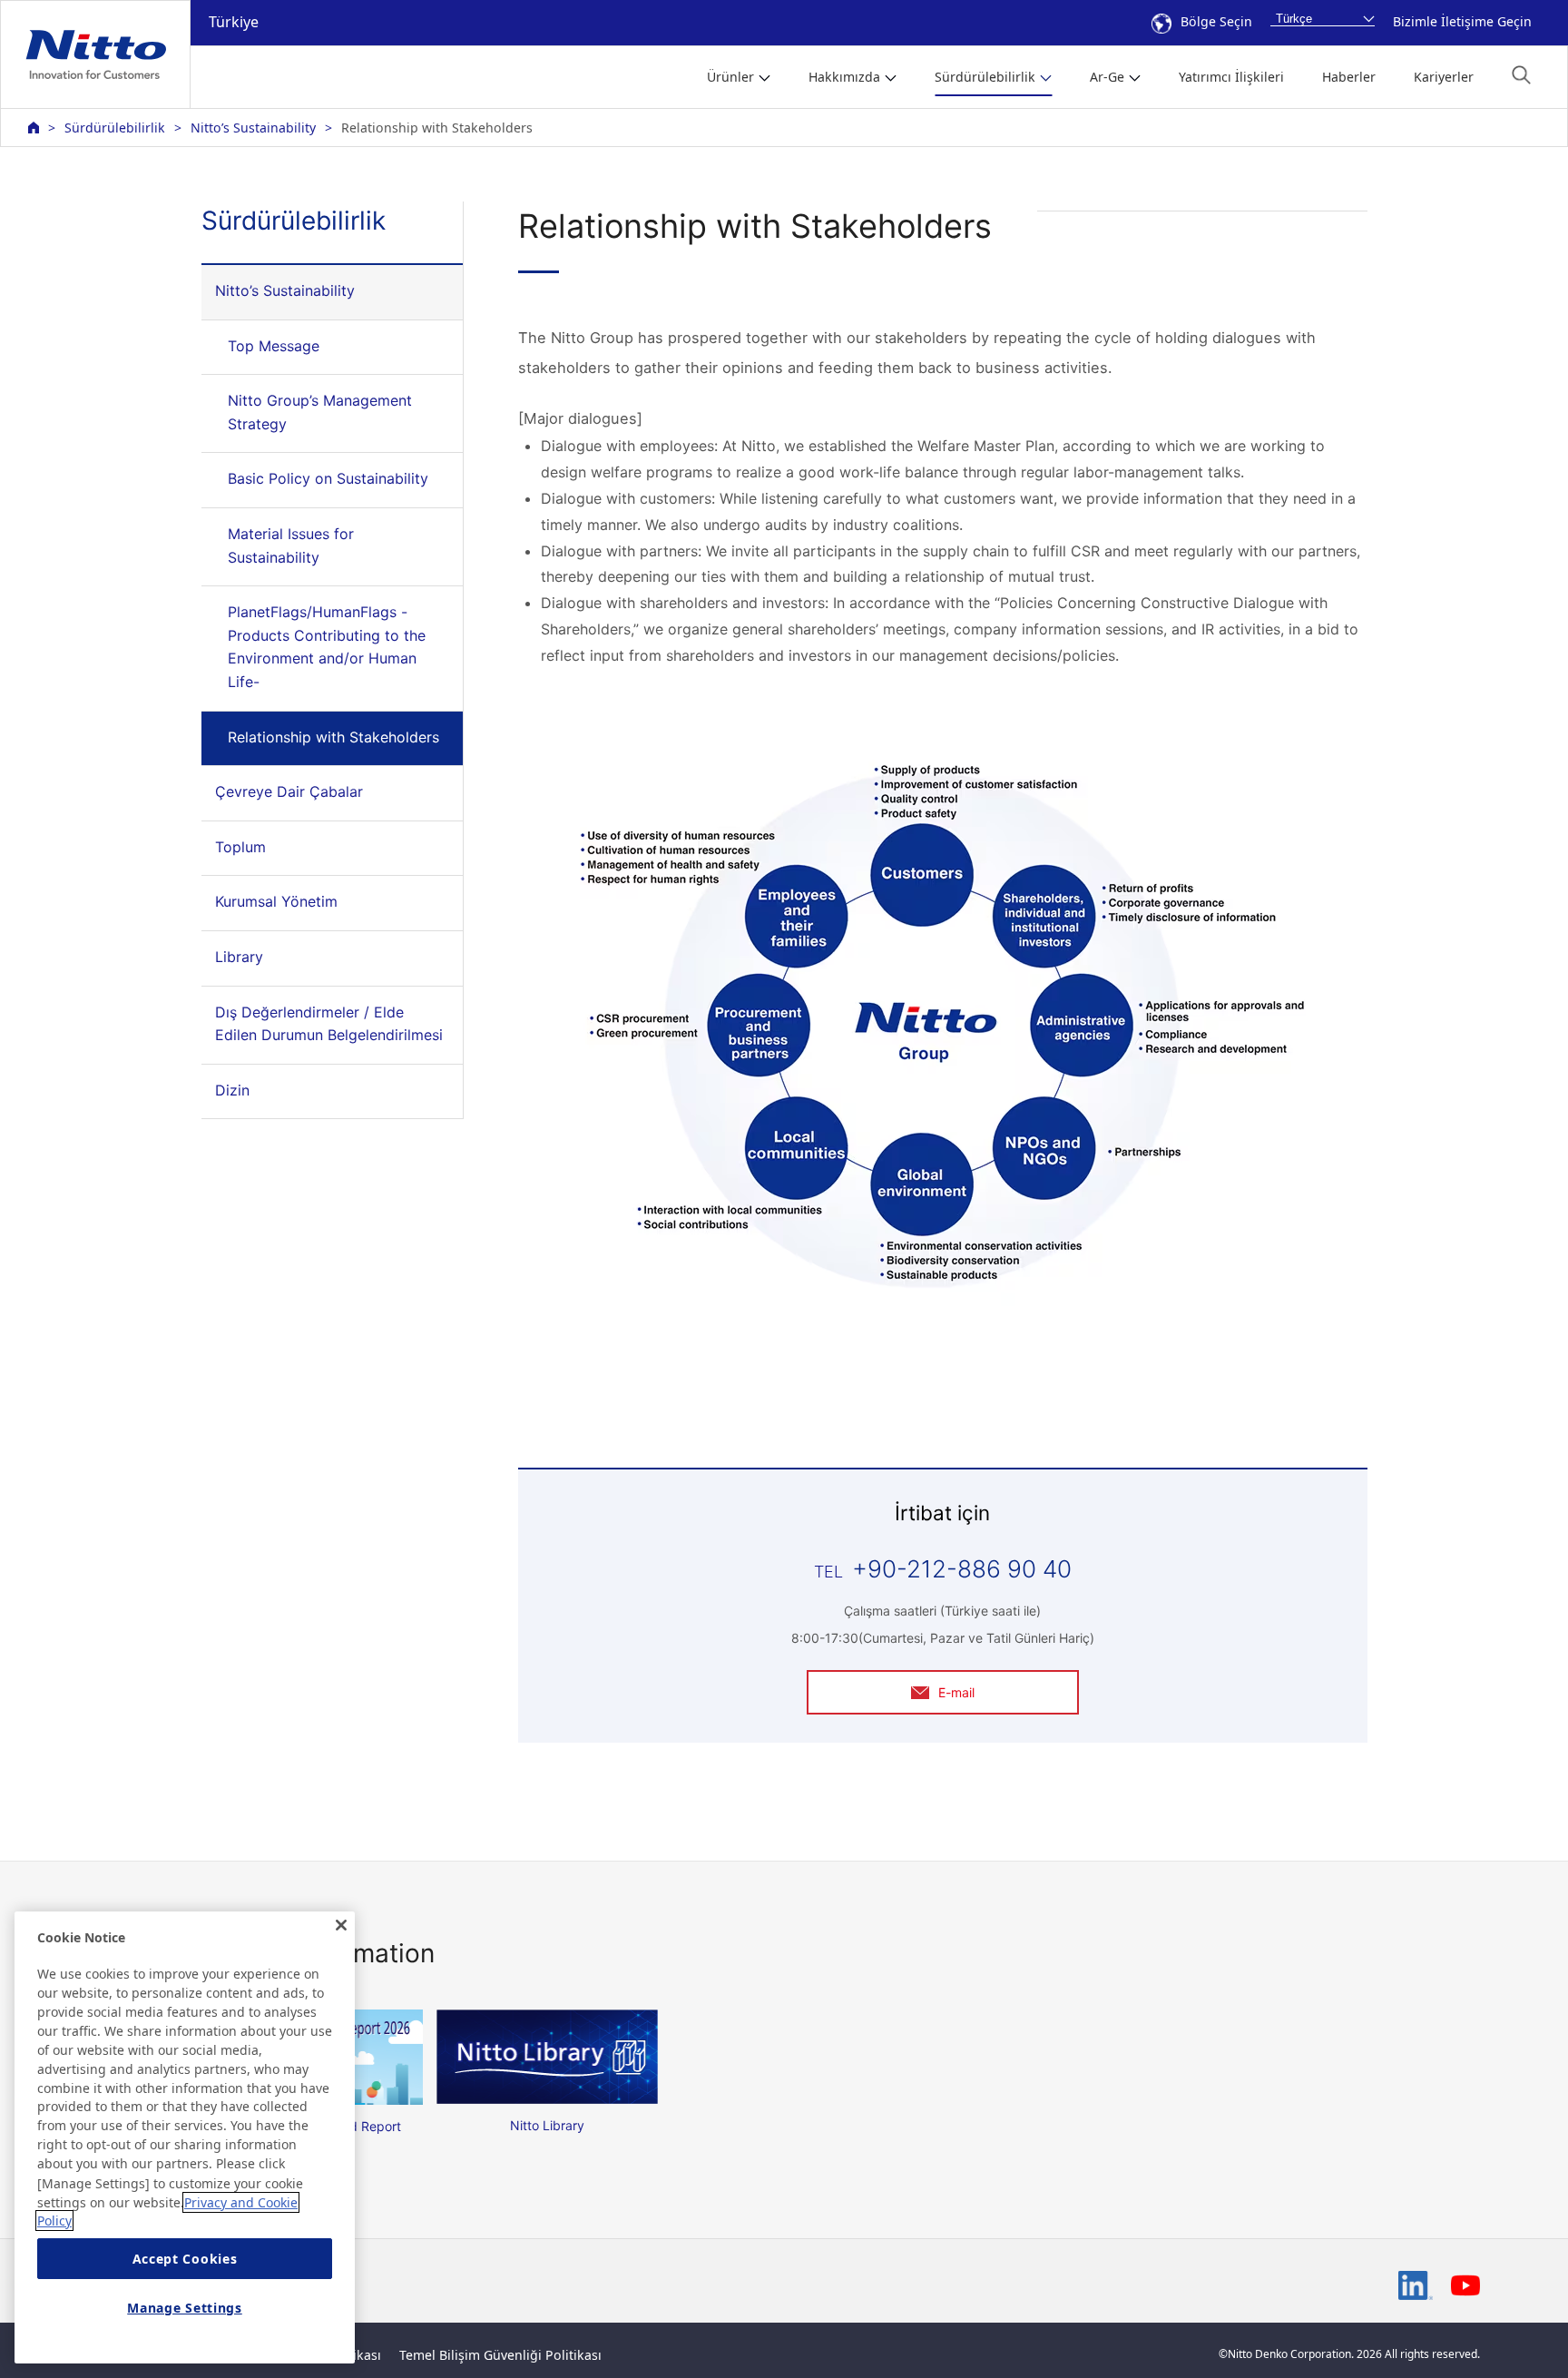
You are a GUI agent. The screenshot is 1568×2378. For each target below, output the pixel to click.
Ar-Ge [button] (1107, 77)
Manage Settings (185, 2308)
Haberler (1349, 77)
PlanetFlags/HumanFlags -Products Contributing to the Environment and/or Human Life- (327, 647)
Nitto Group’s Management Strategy (320, 412)
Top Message (274, 346)
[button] (1521, 75)
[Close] (341, 1925)
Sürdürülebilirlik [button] (985, 77)
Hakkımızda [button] (844, 77)
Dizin (232, 1090)
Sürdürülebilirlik (115, 128)
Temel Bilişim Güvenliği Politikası (500, 2355)
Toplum (240, 847)
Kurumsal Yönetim (276, 901)
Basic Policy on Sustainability (328, 478)
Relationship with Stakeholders (333, 737)
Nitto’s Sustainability (253, 128)
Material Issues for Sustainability (291, 545)
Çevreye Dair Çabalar (289, 791)
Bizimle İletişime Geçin (1462, 21)
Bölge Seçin (1216, 21)
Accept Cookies (185, 2259)
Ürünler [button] (730, 77)
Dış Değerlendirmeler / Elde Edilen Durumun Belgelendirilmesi (329, 1024)
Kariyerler (1444, 77)
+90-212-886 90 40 (962, 1569)
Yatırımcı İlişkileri (1231, 77)
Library (239, 957)
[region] (185, 2137)
